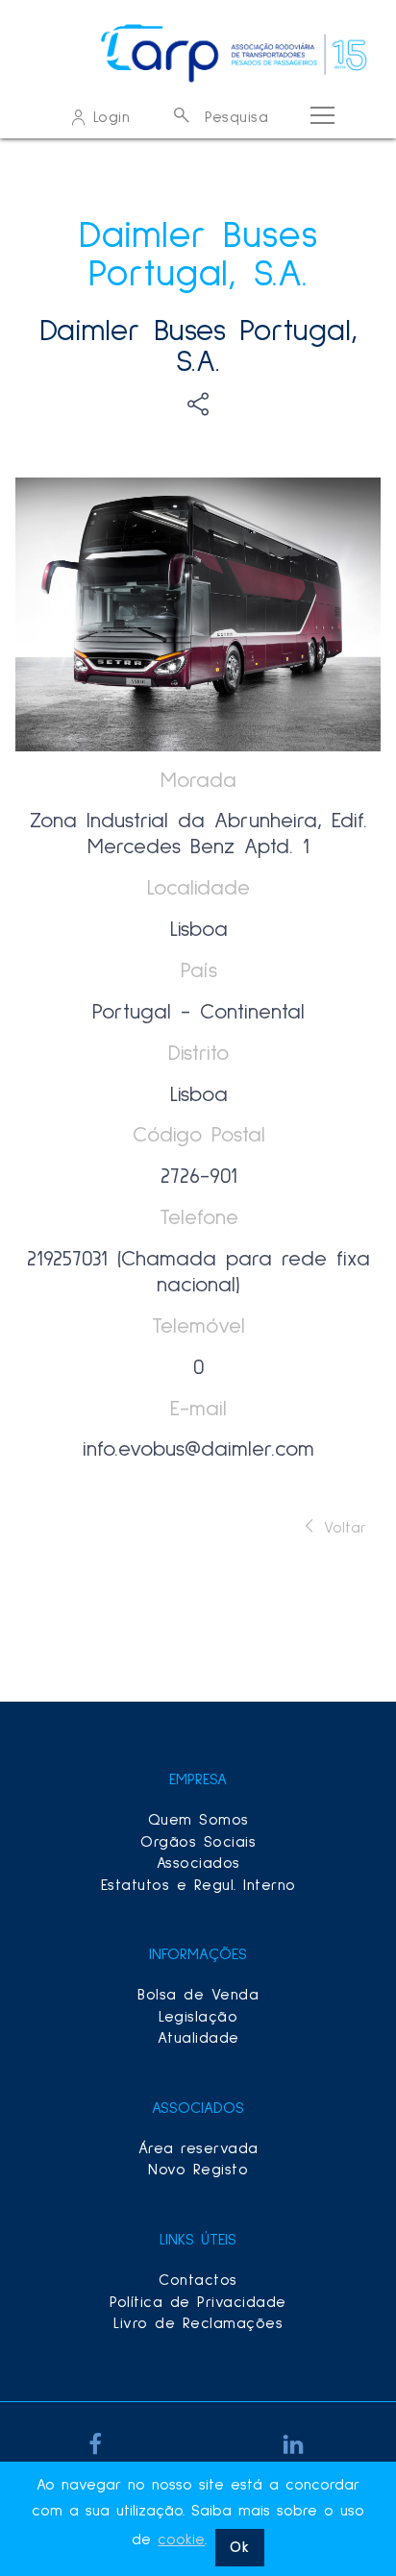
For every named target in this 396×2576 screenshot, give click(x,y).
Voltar (342, 1528)
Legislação (198, 2017)
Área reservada (198, 2148)
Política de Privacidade (198, 2302)
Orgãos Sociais (198, 1842)
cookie (181, 2539)
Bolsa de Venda (198, 1995)
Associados (198, 1863)
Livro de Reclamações (198, 2323)
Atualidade (198, 2038)
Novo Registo (198, 2170)
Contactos (198, 2280)
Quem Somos (198, 1820)
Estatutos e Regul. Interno (198, 1885)
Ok (240, 2547)
